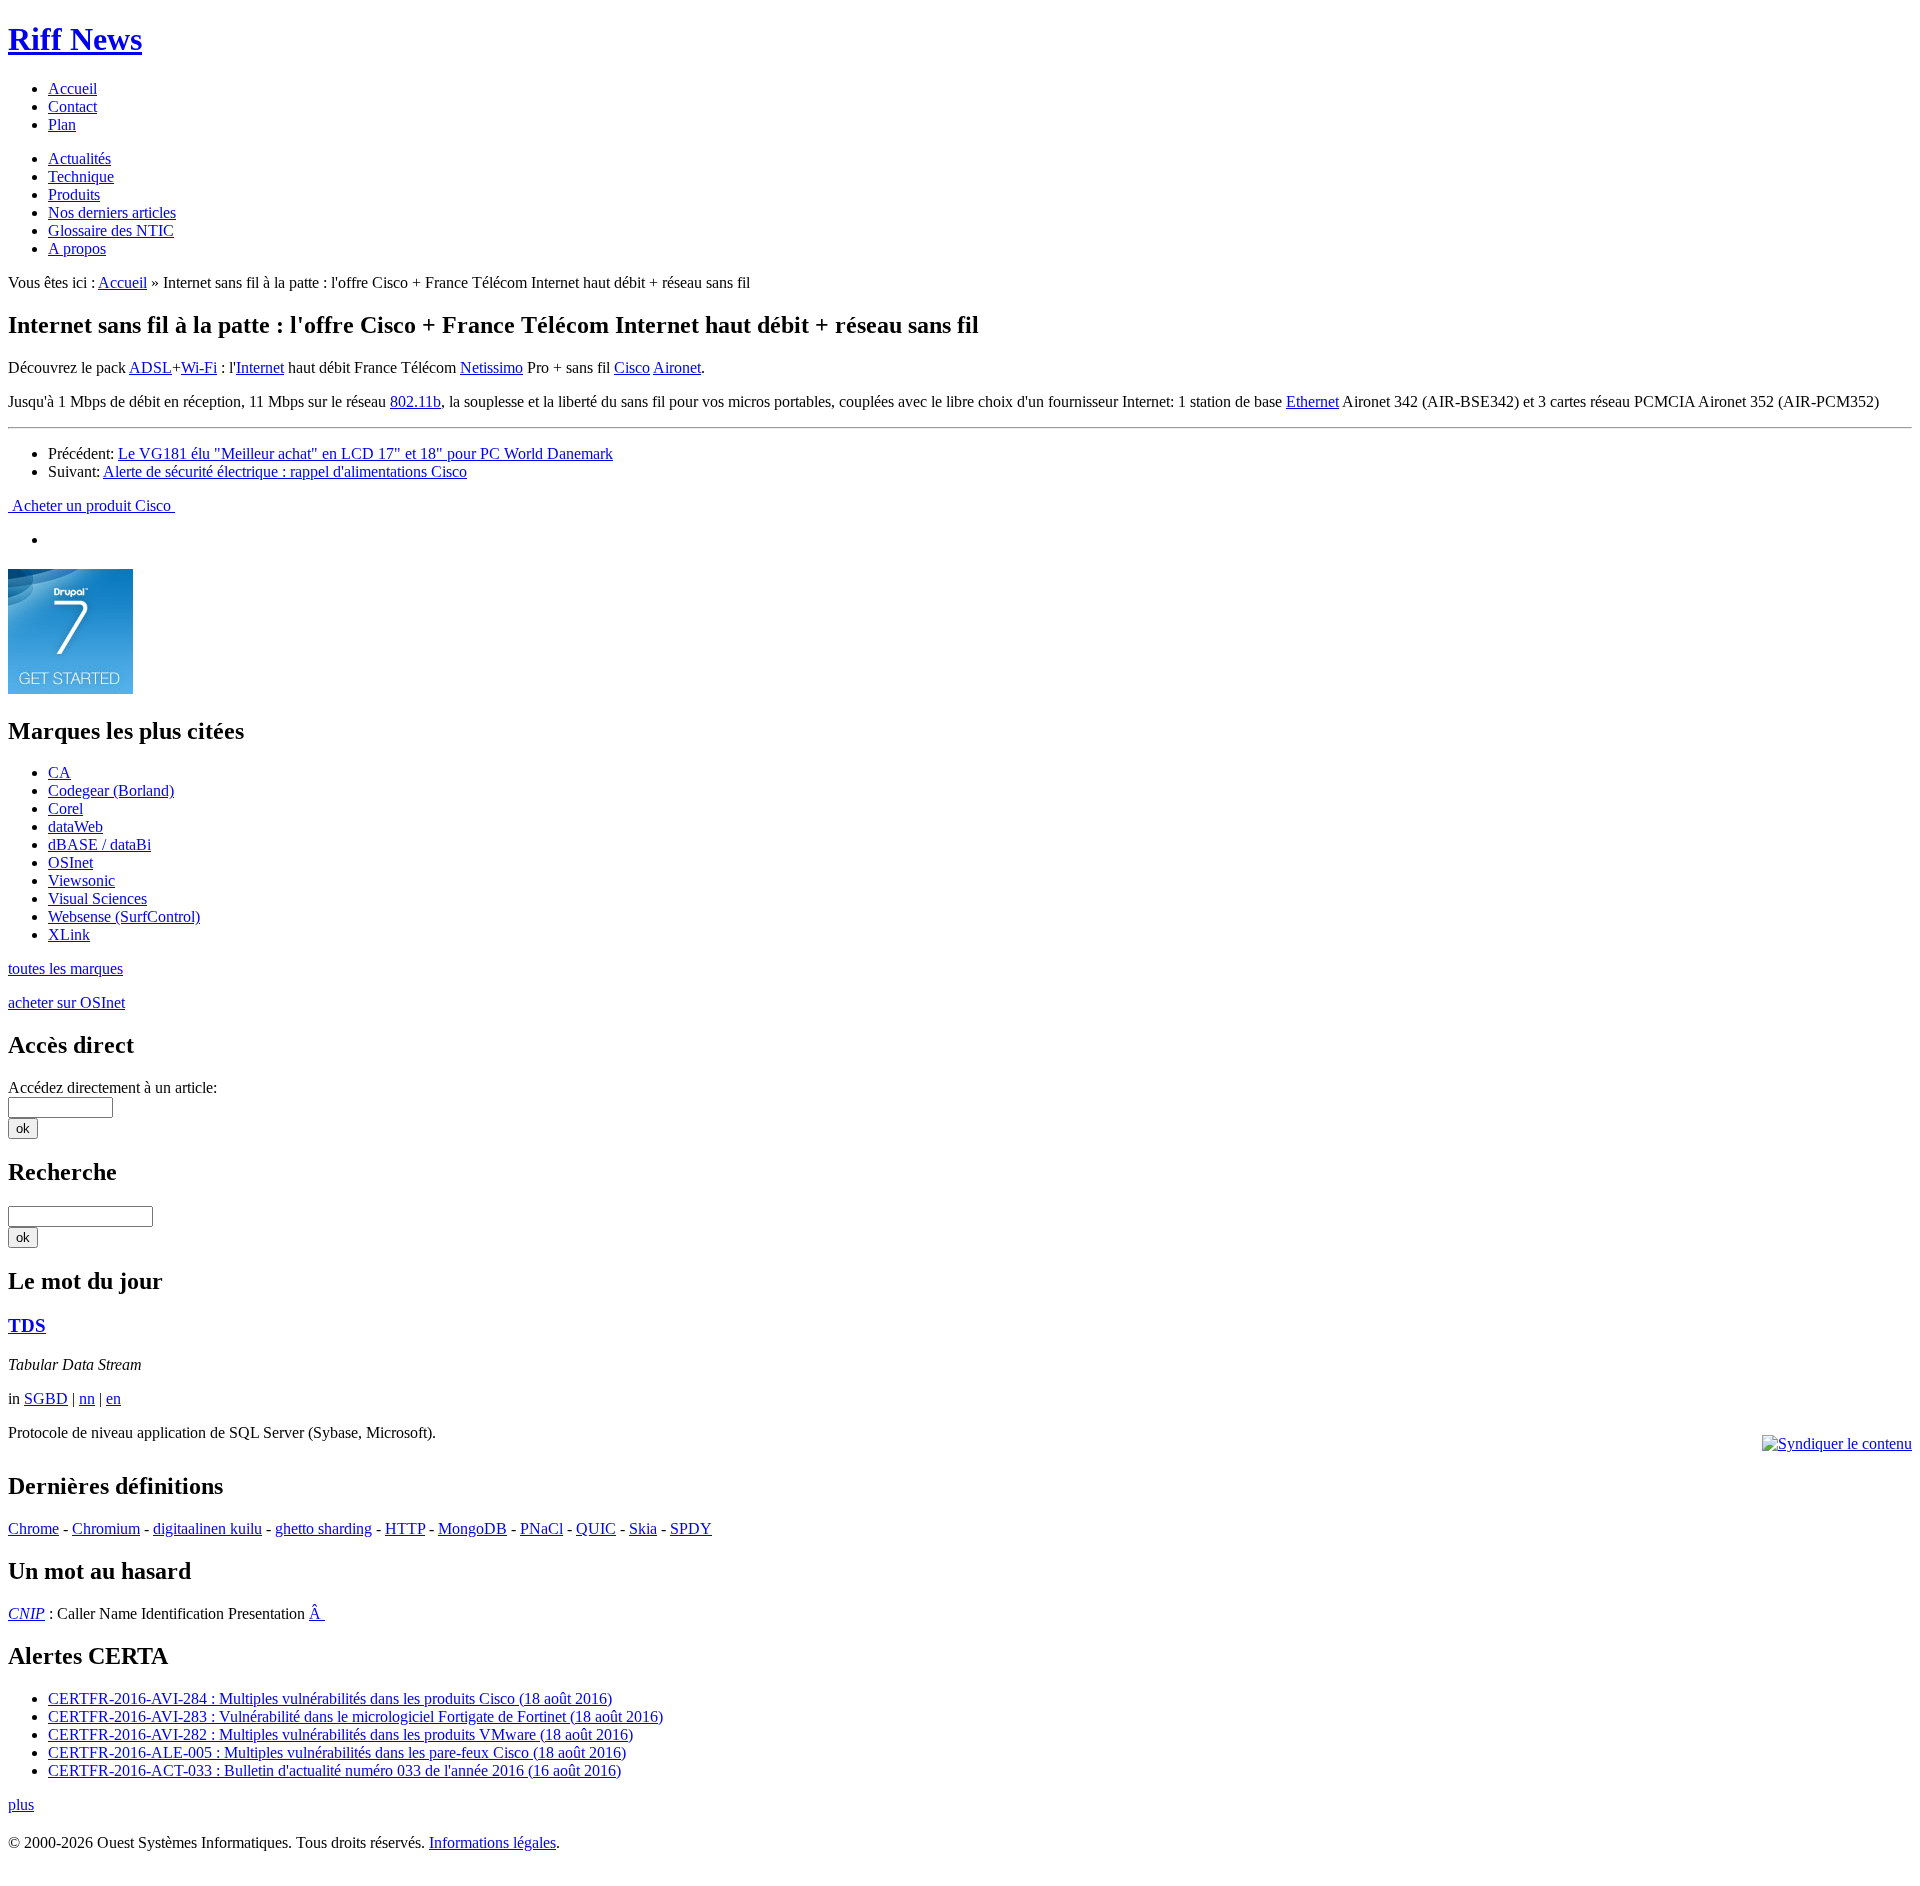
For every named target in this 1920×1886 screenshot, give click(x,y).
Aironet (677, 367)
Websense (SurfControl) (124, 916)
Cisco (632, 367)
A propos (77, 248)
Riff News (75, 39)
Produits (74, 194)
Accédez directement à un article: (112, 1087)
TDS (27, 1325)
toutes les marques (65, 968)
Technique (81, 176)
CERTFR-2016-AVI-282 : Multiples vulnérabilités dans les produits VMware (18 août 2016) (340, 1734)
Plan (62, 124)
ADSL (150, 367)
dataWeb (75, 826)
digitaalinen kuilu (207, 1528)
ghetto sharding (323, 1528)
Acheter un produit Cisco (91, 505)
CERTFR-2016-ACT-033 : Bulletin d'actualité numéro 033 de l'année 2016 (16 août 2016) (334, 1770)
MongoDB (472, 1528)
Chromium (106, 1528)
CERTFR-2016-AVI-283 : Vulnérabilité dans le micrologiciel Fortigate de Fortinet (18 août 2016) (355, 1716)
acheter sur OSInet (66, 1002)
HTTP (405, 1528)
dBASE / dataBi (99, 844)
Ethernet (1312, 401)
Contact (72, 106)
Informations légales (492, 1842)
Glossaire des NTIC (111, 230)
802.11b (415, 401)
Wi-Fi (199, 367)
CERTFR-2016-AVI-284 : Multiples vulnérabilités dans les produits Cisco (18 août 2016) (330, 1698)
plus (21, 1804)
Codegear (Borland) (111, 790)
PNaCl (541, 1528)
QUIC (596, 1528)
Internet (260, 367)
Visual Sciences (97, 898)
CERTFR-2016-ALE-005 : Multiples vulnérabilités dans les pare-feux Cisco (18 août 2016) (337, 1752)
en (113, 1398)
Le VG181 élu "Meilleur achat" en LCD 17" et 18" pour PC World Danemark (365, 453)
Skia (643, 1528)
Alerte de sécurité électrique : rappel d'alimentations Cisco (285, 471)
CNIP (26, 1613)
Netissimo (491, 367)
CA (59, 772)
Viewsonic (81, 880)
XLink (69, 934)
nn (87, 1398)
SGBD (46, 1398)
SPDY (691, 1528)
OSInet (70, 862)
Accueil (72, 88)
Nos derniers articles (112, 212)
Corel (65, 808)
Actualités (79, 158)
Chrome (33, 1528)
